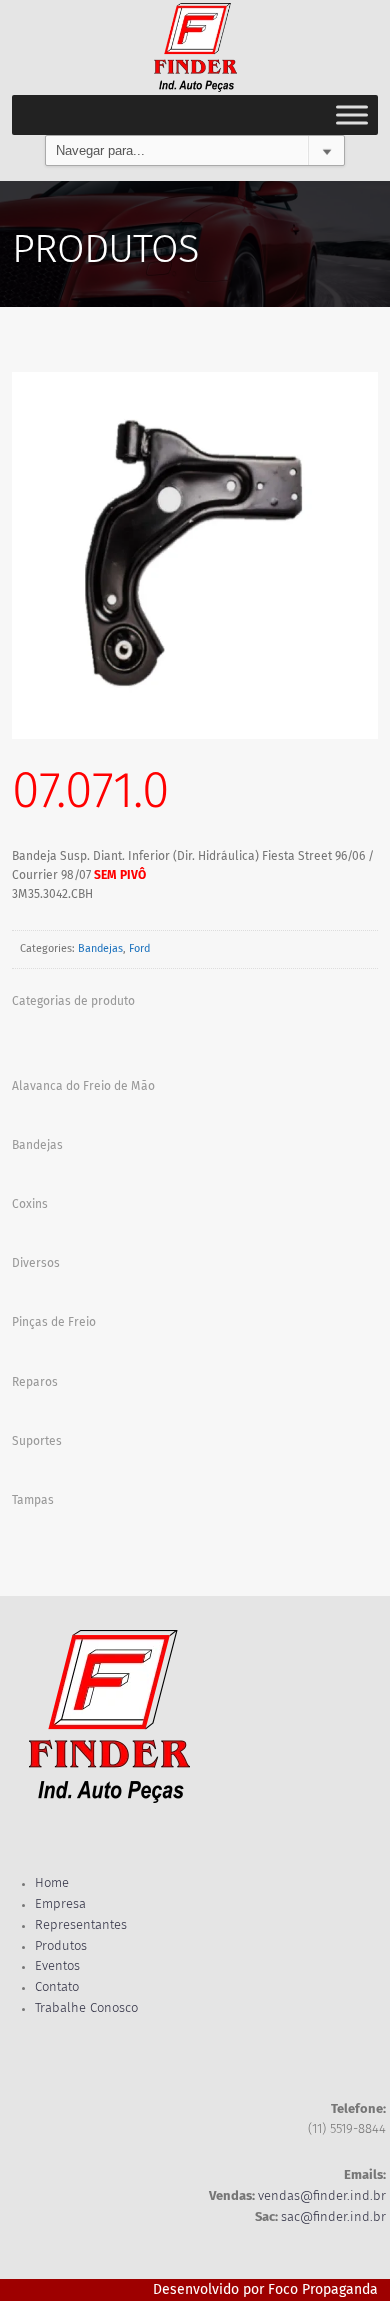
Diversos (36, 1264)
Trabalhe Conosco (86, 2008)
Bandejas (100, 949)
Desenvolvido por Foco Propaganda (265, 2290)
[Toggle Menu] (352, 114)
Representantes (81, 1925)
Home (52, 1883)
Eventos (57, 1966)
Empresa (60, 1904)
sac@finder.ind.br (333, 2217)
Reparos (35, 1383)
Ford (139, 949)
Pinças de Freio (54, 1323)
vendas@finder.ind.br (322, 2196)
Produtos (61, 1946)
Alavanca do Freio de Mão (83, 1087)
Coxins (30, 1205)
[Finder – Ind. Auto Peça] (195, 47)
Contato (57, 1987)
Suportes (37, 1442)
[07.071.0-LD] (195, 555)
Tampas (33, 1501)
